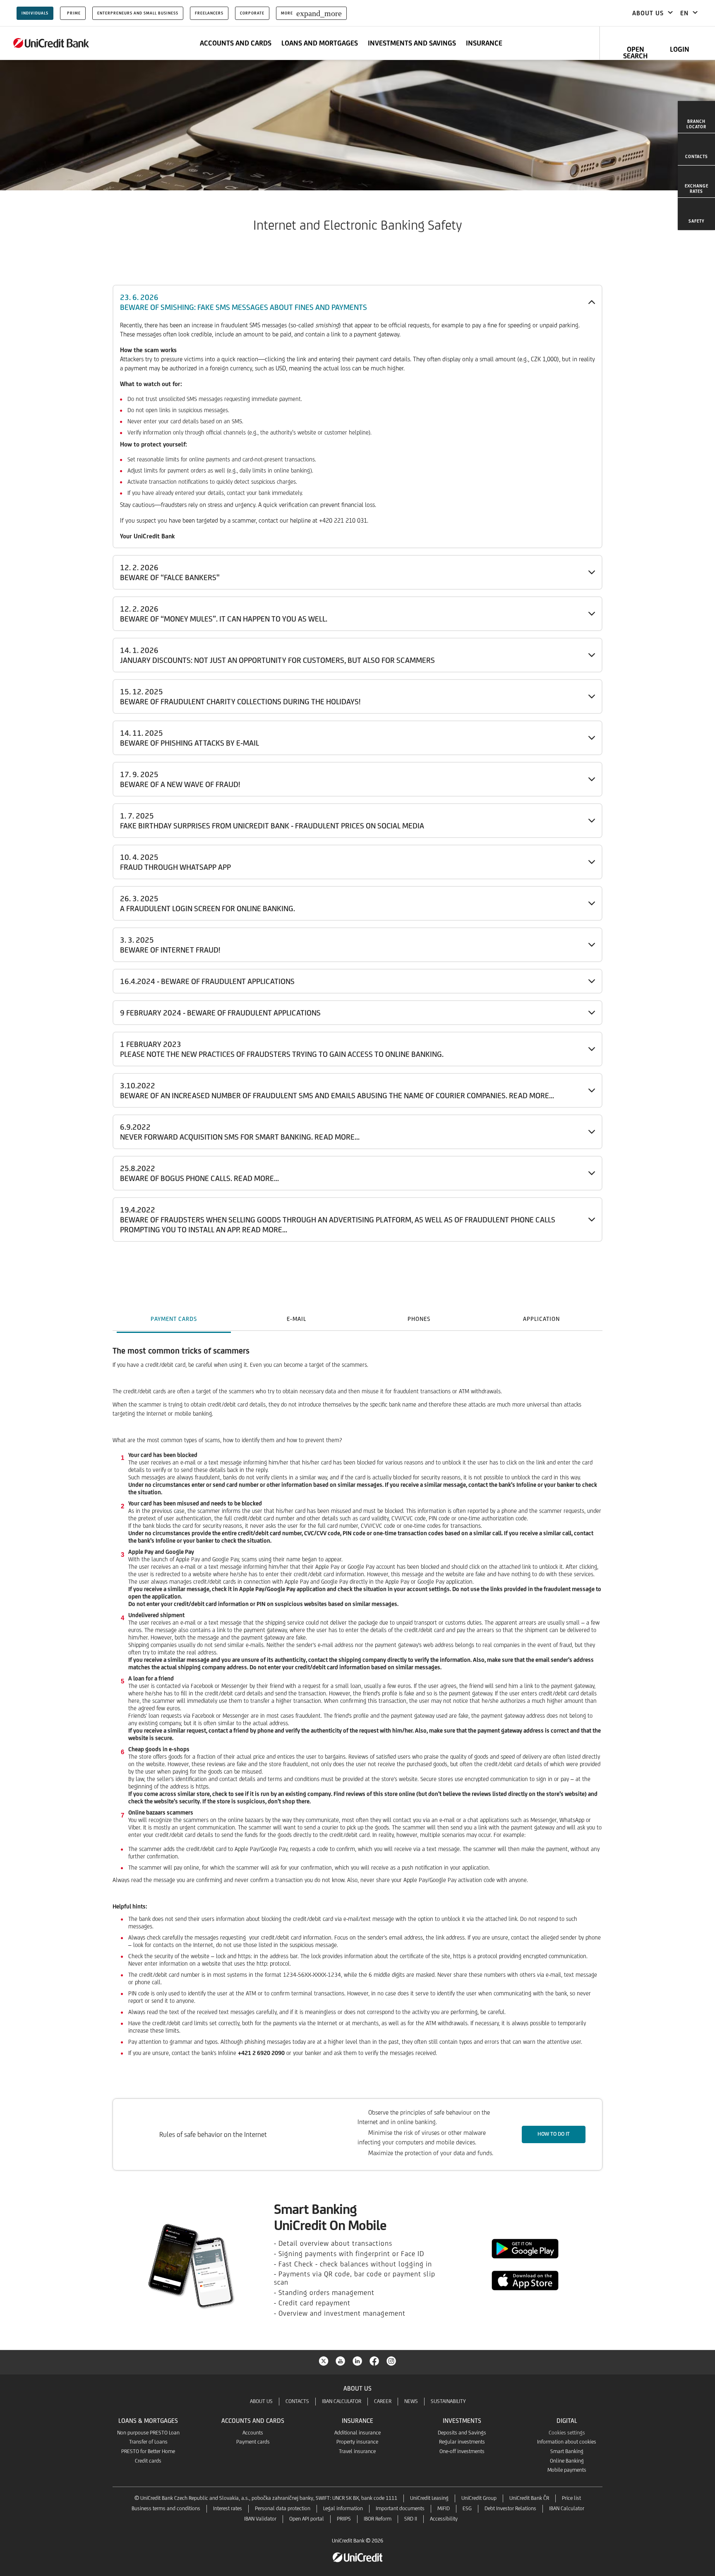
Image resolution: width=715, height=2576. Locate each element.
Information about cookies (567, 2442)
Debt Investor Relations (510, 2508)
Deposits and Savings (462, 2433)
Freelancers (209, 13)
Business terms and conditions (166, 2508)
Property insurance (357, 2442)
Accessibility (444, 2519)
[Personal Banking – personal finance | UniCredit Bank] (51, 43)
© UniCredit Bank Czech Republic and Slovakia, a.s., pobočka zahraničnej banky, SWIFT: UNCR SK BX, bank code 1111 (266, 2498)
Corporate (252, 13)
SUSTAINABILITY (448, 2401)
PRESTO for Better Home (148, 2451)
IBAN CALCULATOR (342, 2401)
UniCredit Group (479, 2498)
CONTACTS (297, 2401)
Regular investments (462, 2442)
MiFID (444, 2508)
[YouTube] (341, 2360)
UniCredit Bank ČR (529, 2498)
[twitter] (324, 2360)
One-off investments (462, 2451)
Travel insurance (357, 2451)
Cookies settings (567, 2433)
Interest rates (228, 2508)
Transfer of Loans (148, 2442)
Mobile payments (567, 2470)
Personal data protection (283, 2508)
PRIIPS (344, 2519)
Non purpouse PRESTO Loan (148, 2433)
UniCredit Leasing (429, 2498)
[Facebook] (374, 2360)
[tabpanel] (357, 1716)
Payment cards (253, 2442)
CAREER (383, 2401)
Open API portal (307, 2519)
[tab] (174, 1319)
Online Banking (567, 2461)
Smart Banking (567, 2451)
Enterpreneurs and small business (138, 13)
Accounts (253, 2433)
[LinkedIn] (357, 2360)
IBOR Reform (378, 2519)
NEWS (411, 2401)
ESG (467, 2508)
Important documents (400, 2508)
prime (74, 13)
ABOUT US (261, 2401)
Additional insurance (357, 2433)
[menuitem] (696, 117)
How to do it (554, 2134)
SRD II (411, 2519)
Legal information (343, 2508)
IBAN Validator (260, 2519)
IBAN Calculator (567, 2508)
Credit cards (148, 2461)
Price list (571, 2498)
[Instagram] (391, 2360)
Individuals (35, 13)
